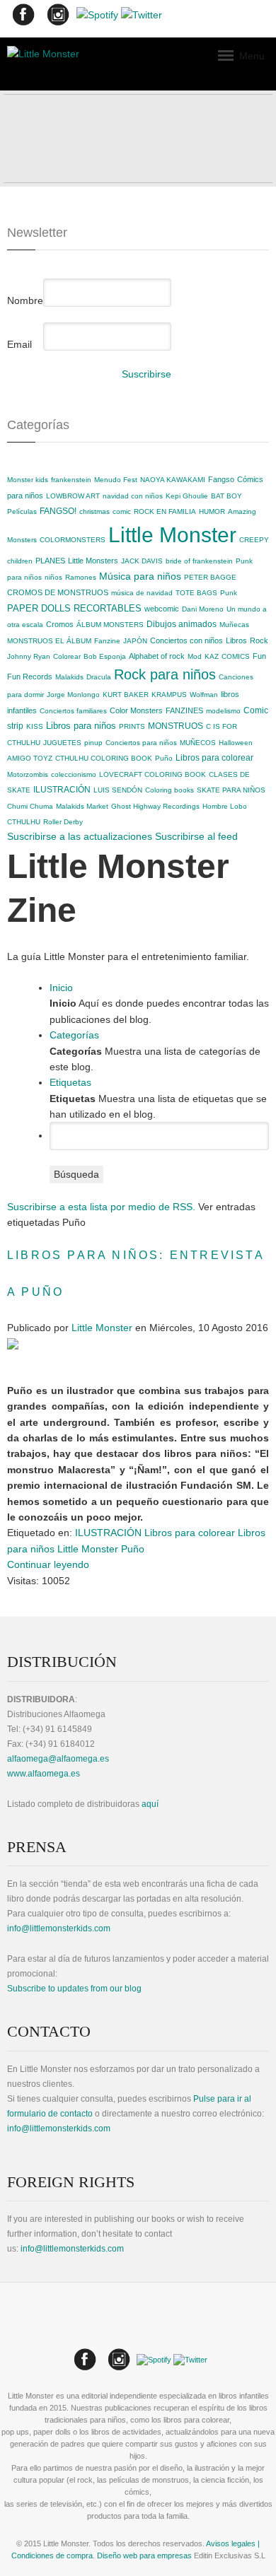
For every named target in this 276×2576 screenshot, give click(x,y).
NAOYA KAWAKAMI (173, 480)
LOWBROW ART (73, 496)
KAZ (212, 656)
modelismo (223, 711)
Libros (236, 640)
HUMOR (212, 511)
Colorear (67, 656)
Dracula (99, 677)
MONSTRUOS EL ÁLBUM (49, 641)
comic (122, 511)
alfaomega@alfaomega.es (58, 1759)
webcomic (162, 609)
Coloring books (169, 790)
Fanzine (107, 641)
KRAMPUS (169, 695)
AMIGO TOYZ (30, 758)
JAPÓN (135, 641)
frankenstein (71, 480)
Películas (22, 511)
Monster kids (28, 480)
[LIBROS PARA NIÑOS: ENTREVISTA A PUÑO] (13, 1343)
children (20, 561)
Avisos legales (231, 2543)
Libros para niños (81, 726)
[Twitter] (142, 18)
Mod (195, 656)
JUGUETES (62, 743)
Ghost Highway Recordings (155, 806)
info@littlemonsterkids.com (59, 1928)
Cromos (60, 624)
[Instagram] (58, 18)
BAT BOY (226, 496)
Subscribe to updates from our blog (74, 1989)
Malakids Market (82, 806)
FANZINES (184, 710)
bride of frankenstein (199, 561)
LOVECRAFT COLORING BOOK (153, 774)
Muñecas (234, 625)
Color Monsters (136, 710)
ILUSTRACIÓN (62, 790)
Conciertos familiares (73, 711)
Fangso (221, 479)
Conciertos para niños (141, 743)
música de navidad (142, 593)
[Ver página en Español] (137, 2333)
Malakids (69, 677)
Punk (229, 593)
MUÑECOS (198, 743)
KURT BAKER (126, 695)
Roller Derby (63, 822)
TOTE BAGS (196, 593)
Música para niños (140, 576)
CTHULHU (24, 822)
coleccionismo (74, 774)
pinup (93, 743)
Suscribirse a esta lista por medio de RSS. (101, 1207)
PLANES (50, 561)
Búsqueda (76, 1174)
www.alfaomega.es (44, 1774)
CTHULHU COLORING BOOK (104, 758)
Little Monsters (93, 561)
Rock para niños (165, 674)
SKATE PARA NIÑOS (231, 790)
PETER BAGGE (210, 577)
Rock (259, 640)
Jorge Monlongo (73, 695)
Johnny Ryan (29, 656)
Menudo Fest (116, 480)
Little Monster (172, 535)
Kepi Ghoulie (187, 496)
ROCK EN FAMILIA (165, 511)
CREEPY (254, 540)
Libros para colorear (214, 758)
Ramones (81, 577)
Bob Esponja (105, 656)
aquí (150, 1804)
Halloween (236, 743)
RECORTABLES (108, 608)
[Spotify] (97, 18)
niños (53, 577)
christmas (94, 511)
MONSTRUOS (176, 726)
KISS (35, 726)
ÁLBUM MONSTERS (110, 625)
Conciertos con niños (186, 640)
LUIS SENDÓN (118, 790)
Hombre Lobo (225, 806)
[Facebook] (23, 18)
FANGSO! (58, 511)
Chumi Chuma (30, 806)
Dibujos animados (182, 624)
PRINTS (132, 726)
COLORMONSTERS (73, 540)
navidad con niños (133, 496)
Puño (164, 758)
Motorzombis (28, 774)
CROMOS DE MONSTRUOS (58, 592)
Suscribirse (146, 374)
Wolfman (204, 695)
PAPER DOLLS (39, 608)
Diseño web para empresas (144, 2555)
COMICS (236, 656)
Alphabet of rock (157, 656)
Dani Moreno (203, 609)
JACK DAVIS (142, 561)
